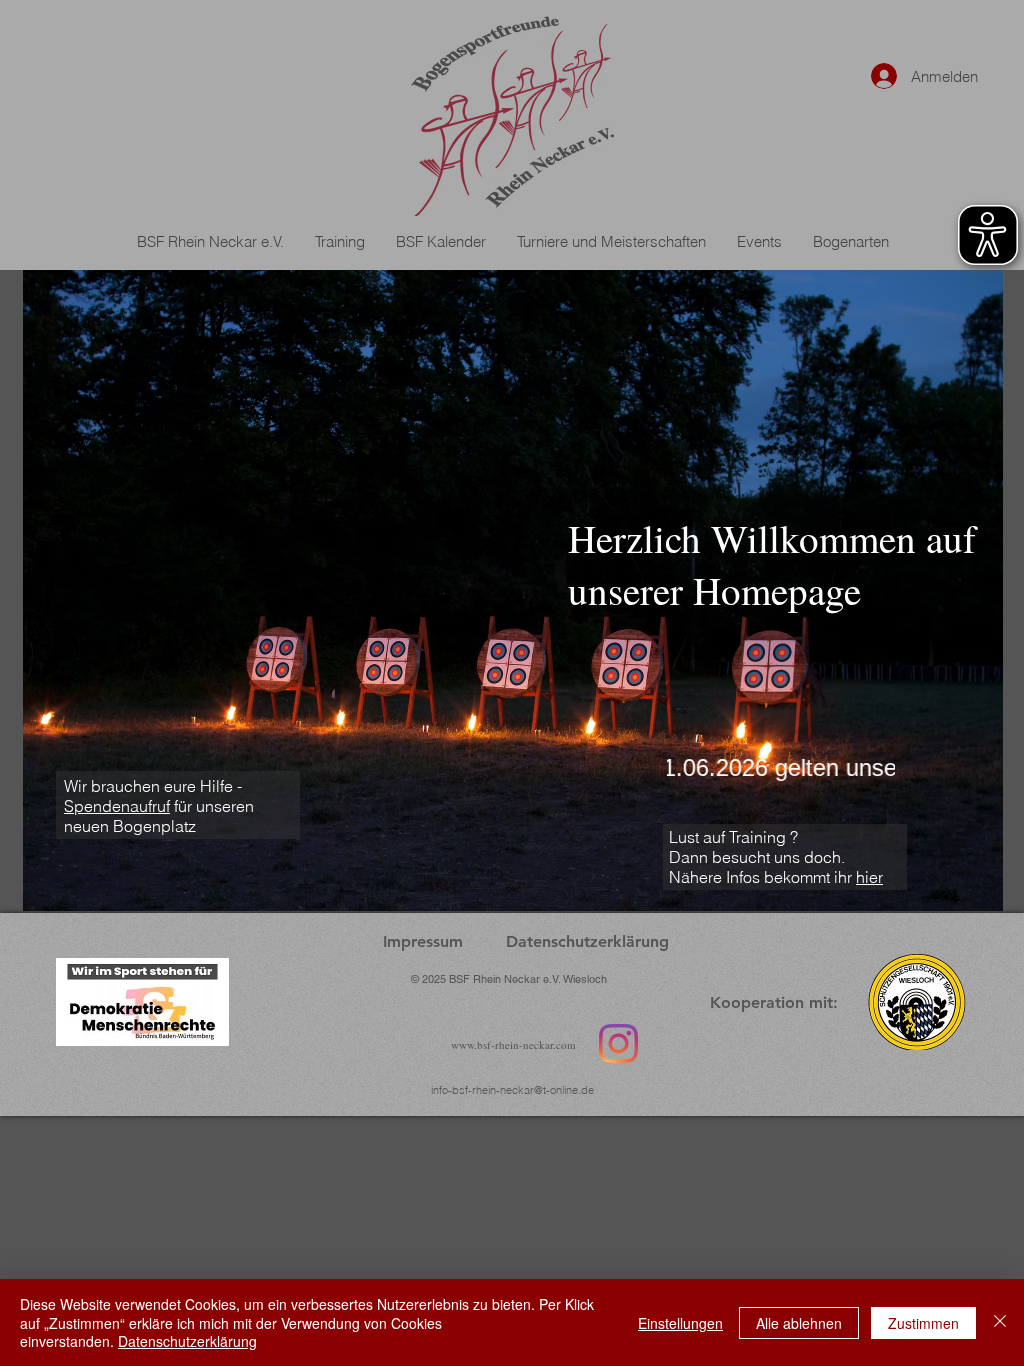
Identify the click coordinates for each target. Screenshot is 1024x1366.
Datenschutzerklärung (187, 1341)
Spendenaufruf (117, 806)
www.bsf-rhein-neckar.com (513, 1044)
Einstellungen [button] (680, 1323)
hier (869, 877)
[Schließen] (1000, 1322)
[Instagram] (618, 1043)
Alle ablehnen (799, 1323)
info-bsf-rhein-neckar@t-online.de (512, 1090)
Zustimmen (923, 1323)
